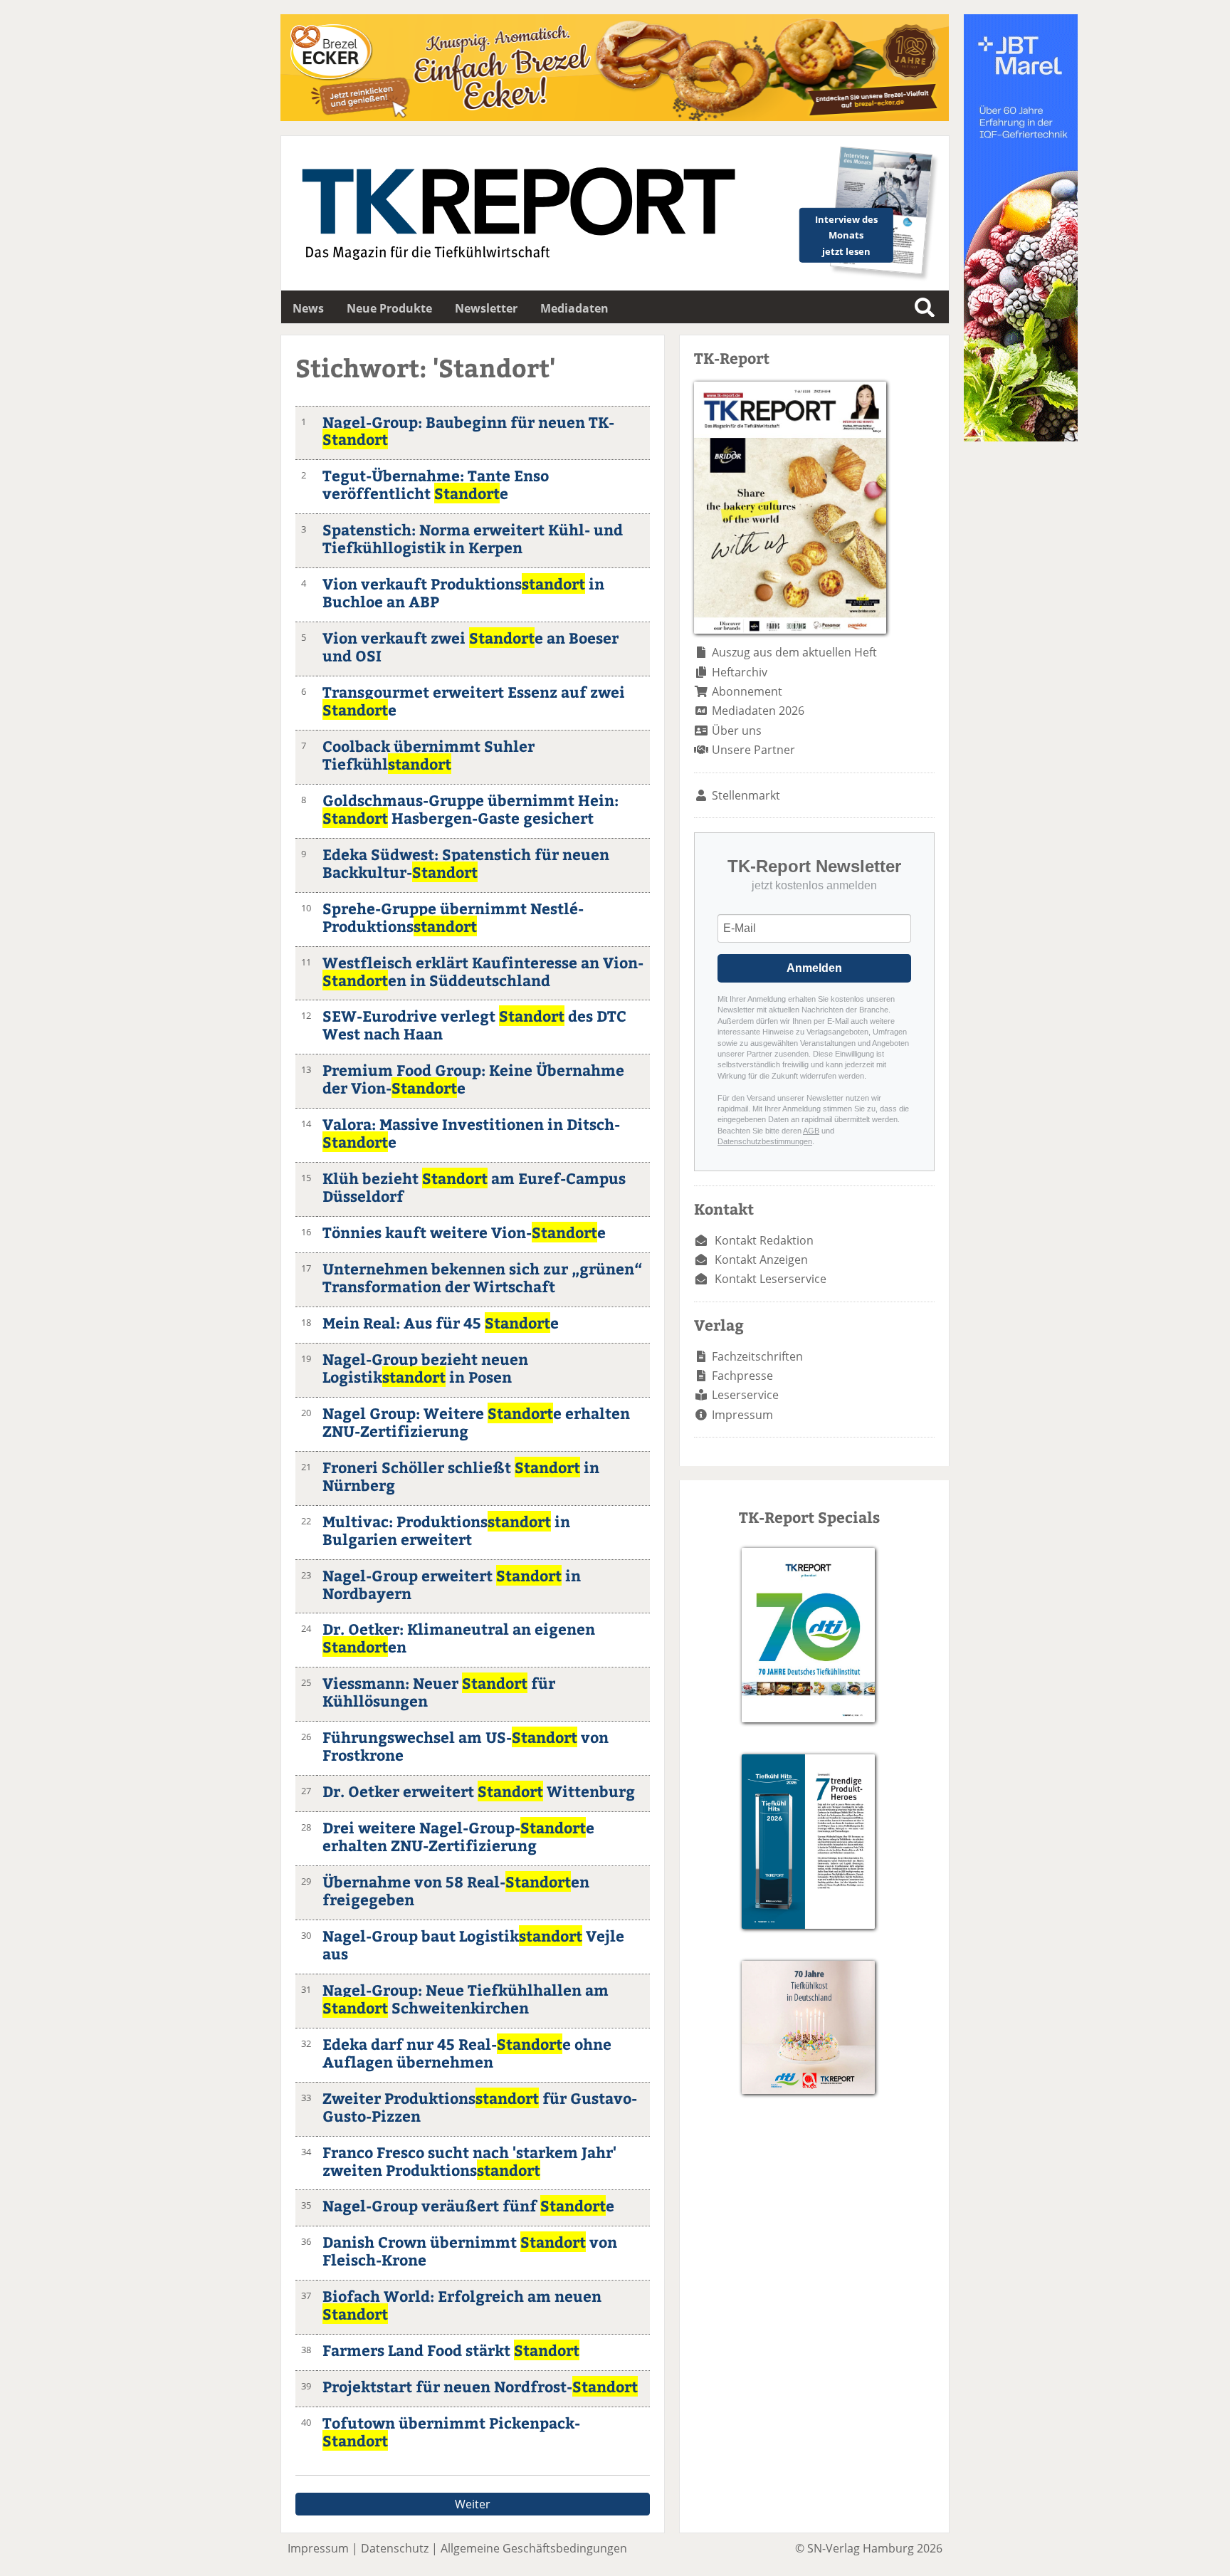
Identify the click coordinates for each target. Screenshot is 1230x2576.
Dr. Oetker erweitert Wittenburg (479, 1791)
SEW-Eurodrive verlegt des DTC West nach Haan (474, 1025)
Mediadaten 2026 (758, 711)
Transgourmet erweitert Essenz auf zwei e (474, 701)
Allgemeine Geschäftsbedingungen (534, 2548)
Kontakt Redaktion (764, 1240)
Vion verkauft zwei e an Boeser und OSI (471, 646)
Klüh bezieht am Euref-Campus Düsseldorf (474, 1187)
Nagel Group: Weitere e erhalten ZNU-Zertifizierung (476, 1422)
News (308, 308)
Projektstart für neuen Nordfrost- (480, 2386)
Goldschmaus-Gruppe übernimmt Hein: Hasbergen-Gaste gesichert (471, 809)
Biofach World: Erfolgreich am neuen (462, 2305)
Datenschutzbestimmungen (765, 1141)
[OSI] (1021, 437)
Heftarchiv (740, 672)
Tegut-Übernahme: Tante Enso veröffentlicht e (436, 484)
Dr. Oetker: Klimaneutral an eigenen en (459, 1638)
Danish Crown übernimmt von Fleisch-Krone (470, 2251)
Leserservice (745, 1395)
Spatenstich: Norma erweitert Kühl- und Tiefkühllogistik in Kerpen (473, 538)
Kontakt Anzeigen (761, 1260)
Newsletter (486, 308)
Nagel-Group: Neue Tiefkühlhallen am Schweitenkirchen (466, 1999)
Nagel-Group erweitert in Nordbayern (452, 1584)
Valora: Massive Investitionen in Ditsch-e (471, 1133)
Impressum (742, 1415)
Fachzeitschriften (757, 1356)
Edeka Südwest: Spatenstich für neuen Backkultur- (466, 863)
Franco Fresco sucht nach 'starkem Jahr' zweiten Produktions (469, 2161)
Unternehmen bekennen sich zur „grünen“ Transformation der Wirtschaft (482, 1277)
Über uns (737, 731)
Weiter (473, 2504)
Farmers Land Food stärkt (451, 2350)
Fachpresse (742, 1376)
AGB (811, 1131)
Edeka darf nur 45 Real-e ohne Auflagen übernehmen (467, 2053)
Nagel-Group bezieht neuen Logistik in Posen (425, 1368)
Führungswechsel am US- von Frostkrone (466, 1746)
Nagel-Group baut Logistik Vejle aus (473, 1944)
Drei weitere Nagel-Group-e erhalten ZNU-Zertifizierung (458, 1836)
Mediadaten (574, 308)
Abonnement (747, 691)
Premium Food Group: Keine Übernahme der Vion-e (473, 1079)
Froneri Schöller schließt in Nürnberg (461, 1476)
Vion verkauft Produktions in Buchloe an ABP (463, 592)
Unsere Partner (753, 750)
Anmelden (814, 968)
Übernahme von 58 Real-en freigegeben (456, 1890)
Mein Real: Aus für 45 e (441, 1323)
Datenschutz (395, 2548)
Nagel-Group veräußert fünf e (468, 2205)
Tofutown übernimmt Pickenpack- (451, 2431)
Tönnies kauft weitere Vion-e (464, 1232)
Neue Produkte (389, 308)
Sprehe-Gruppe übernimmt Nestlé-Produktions (453, 917)
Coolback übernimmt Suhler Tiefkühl (429, 755)
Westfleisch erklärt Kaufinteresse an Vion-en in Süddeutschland (483, 971)
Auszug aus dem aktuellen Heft (794, 652)
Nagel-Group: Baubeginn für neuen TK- (468, 431)
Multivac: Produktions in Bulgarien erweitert (446, 1530)
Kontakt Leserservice (771, 1279)
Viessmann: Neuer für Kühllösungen (439, 1692)
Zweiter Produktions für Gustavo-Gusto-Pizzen (480, 2107)
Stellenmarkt (746, 795)
